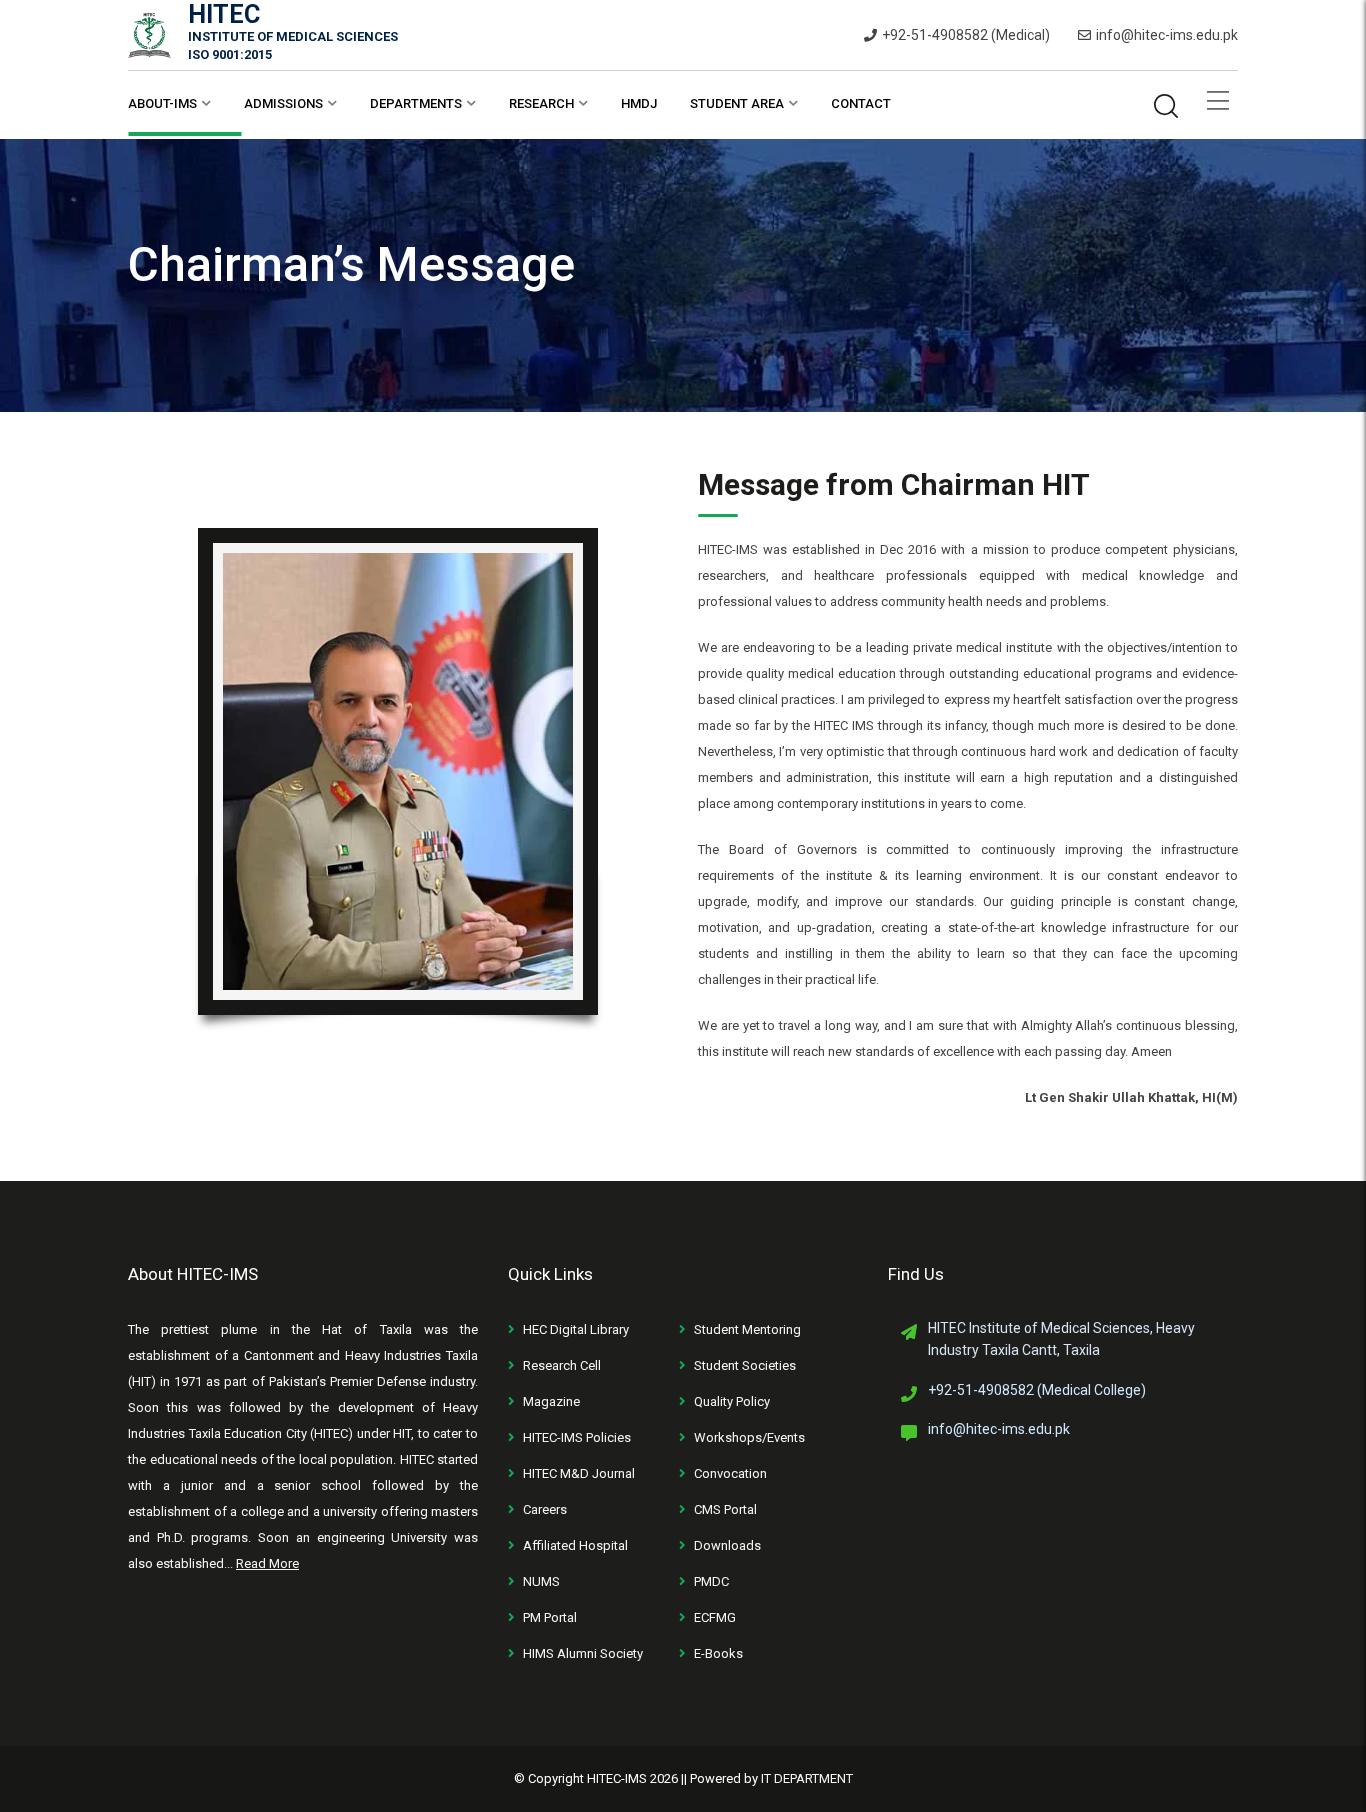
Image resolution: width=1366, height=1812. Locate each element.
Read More (267, 1563)
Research (541, 103)
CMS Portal (725, 1509)
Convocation (730, 1473)
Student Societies (745, 1365)
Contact (861, 103)
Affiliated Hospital (575, 1545)
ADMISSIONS (283, 103)
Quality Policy (732, 1401)
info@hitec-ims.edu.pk (1167, 35)
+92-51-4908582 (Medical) (966, 35)
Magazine (551, 1401)
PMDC (711, 1581)
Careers (545, 1509)
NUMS (541, 1581)
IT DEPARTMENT (807, 1778)
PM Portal (550, 1617)
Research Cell (562, 1365)
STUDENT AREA (737, 103)
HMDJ (639, 103)
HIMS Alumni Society (583, 1653)
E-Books (718, 1653)
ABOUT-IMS (162, 103)
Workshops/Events (749, 1437)
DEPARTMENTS (416, 103)
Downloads (727, 1545)
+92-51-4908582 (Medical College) (1037, 1390)
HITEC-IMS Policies (577, 1437)
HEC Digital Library (576, 1329)
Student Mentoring (747, 1329)
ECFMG (715, 1617)
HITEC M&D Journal (579, 1473)
